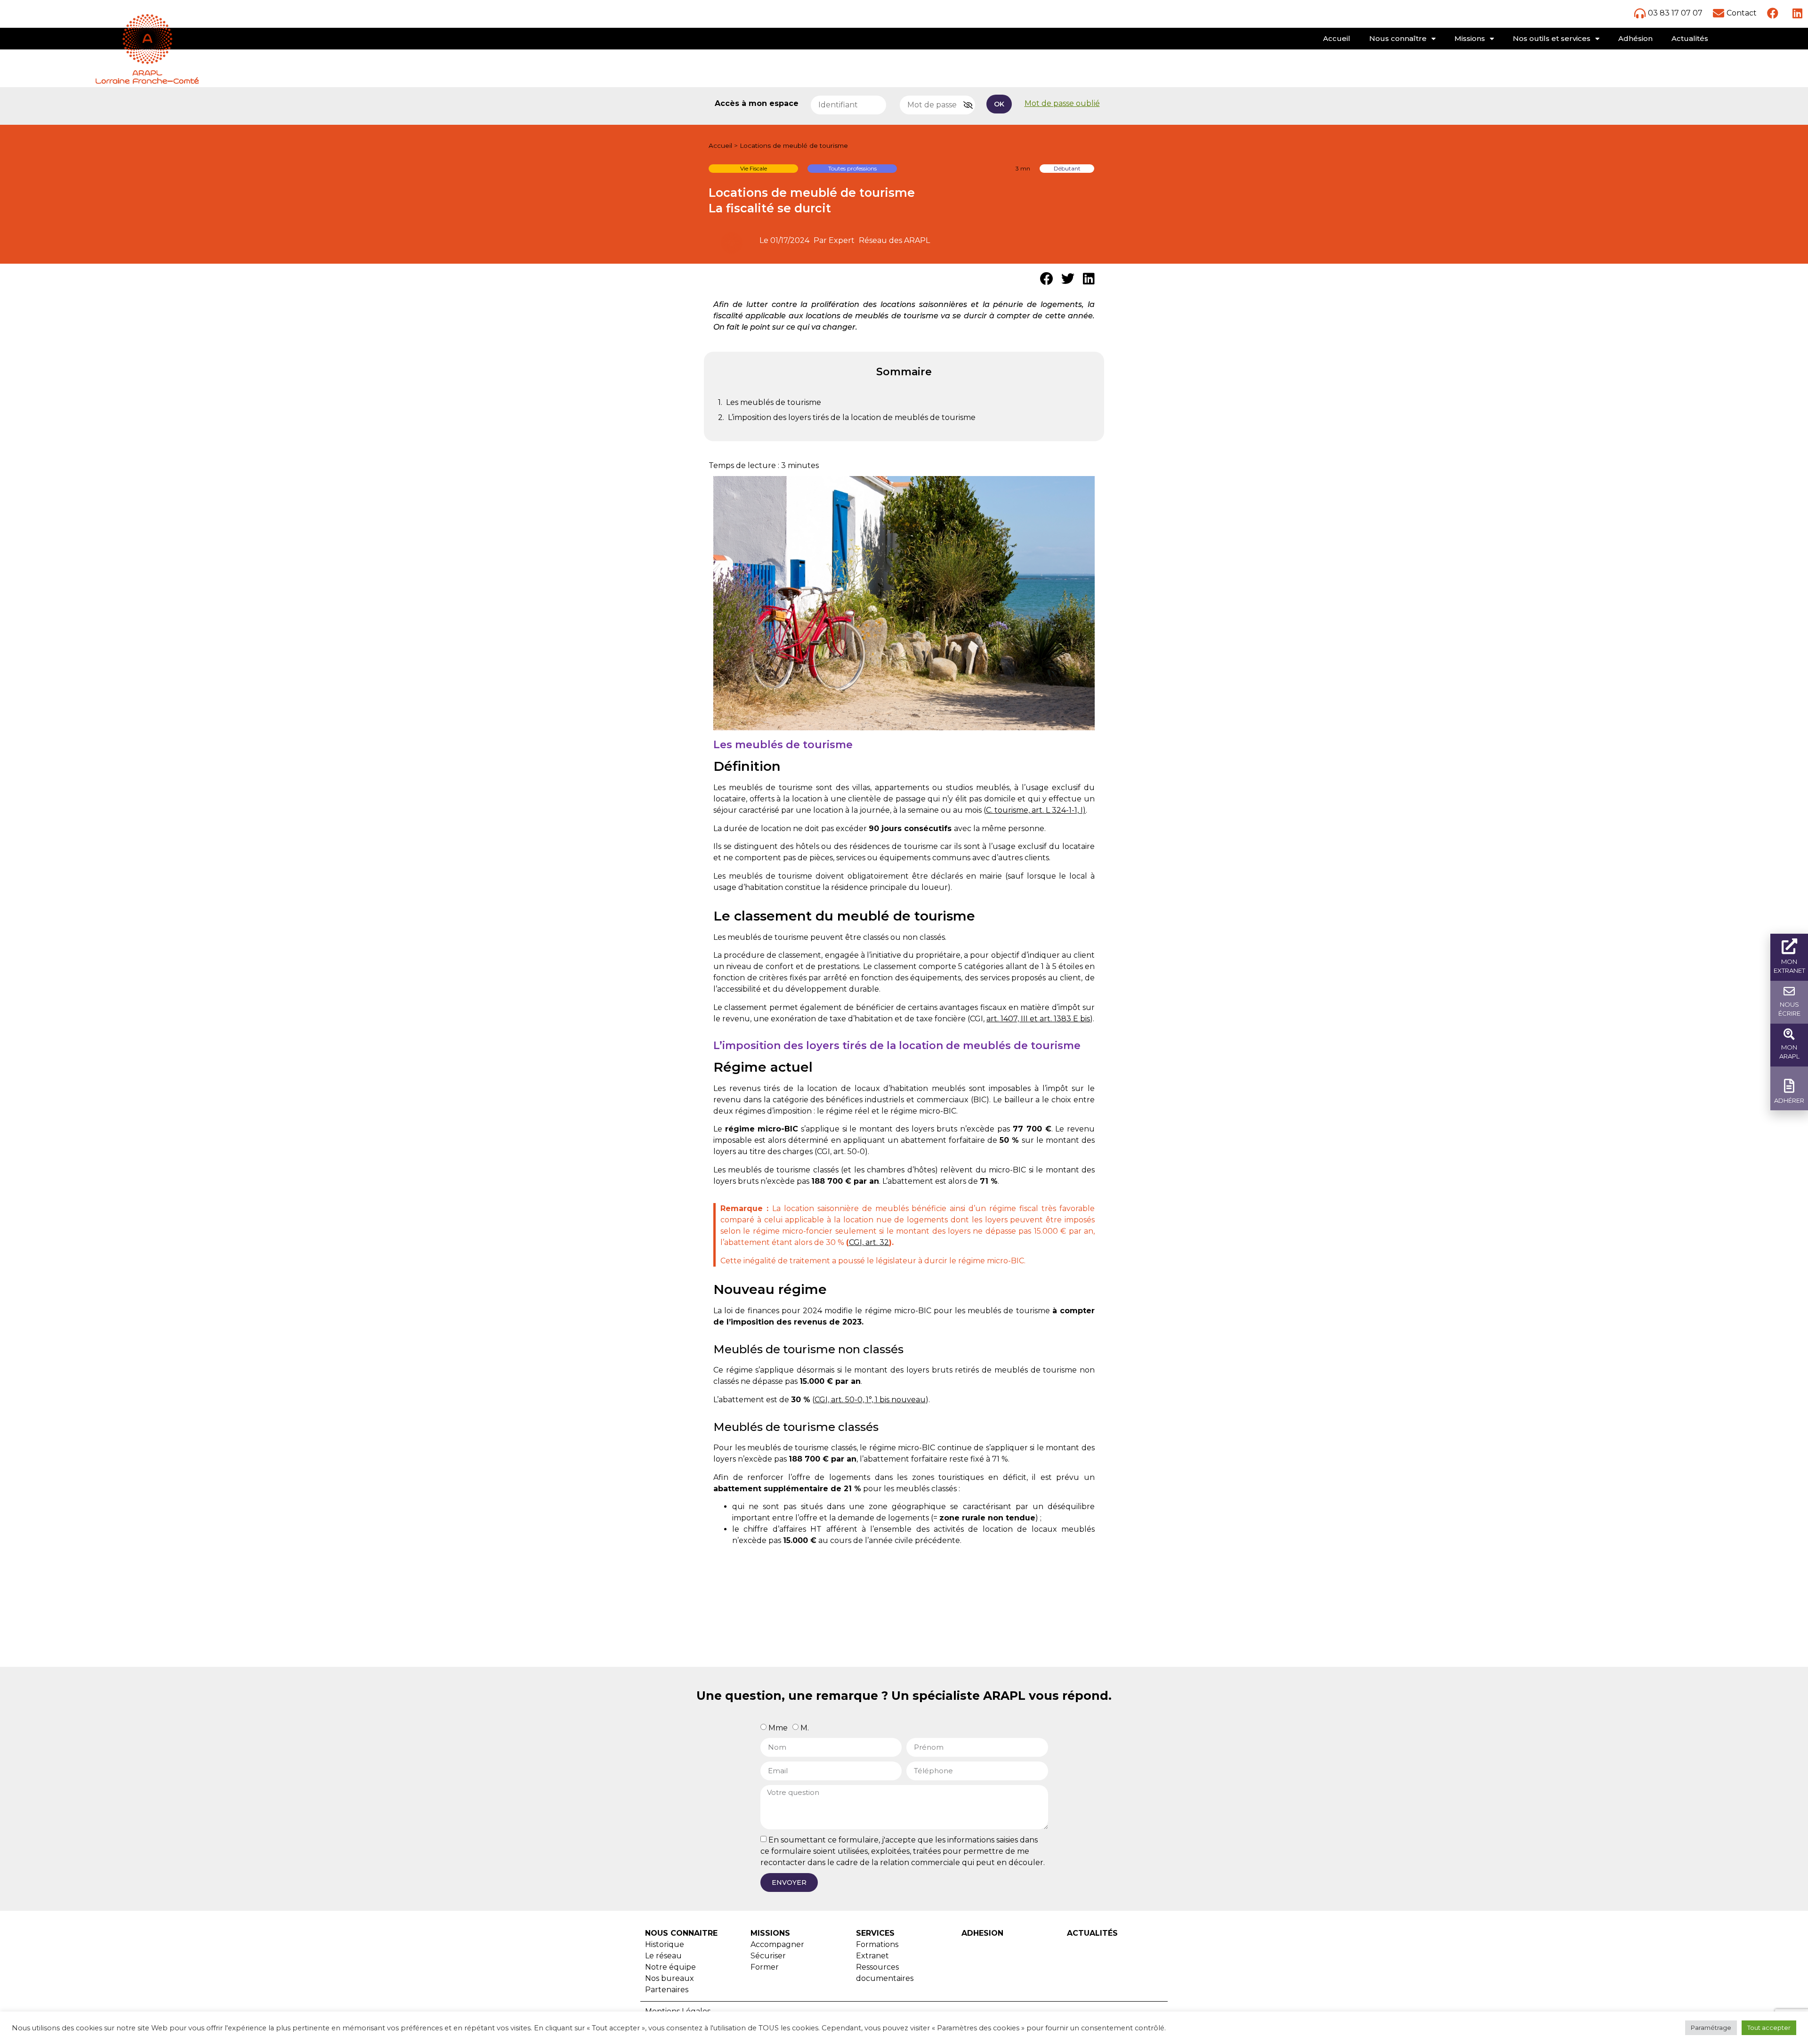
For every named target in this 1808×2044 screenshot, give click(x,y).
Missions (1470, 38)
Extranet (872, 1956)
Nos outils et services (1552, 38)
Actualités (1690, 38)
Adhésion (1635, 38)
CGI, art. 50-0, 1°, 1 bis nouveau (870, 1400)
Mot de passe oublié (1062, 103)
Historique (665, 1944)
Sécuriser (768, 1956)
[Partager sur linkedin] (1089, 279)
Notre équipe (670, 1967)
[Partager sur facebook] (1046, 279)
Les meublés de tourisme (774, 402)
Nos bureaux (670, 1978)
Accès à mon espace (757, 104)
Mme (778, 1728)
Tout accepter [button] (1769, 2028)
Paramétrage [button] (1711, 2028)
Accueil (1337, 38)
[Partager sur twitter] (1068, 279)
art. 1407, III (1007, 1019)
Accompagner (777, 1944)
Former (765, 1967)
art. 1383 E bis (1065, 1019)
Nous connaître (1398, 38)
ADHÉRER (1789, 1100)
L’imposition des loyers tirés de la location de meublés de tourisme (852, 417)
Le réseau (663, 1956)
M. (805, 1728)
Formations (877, 1944)
